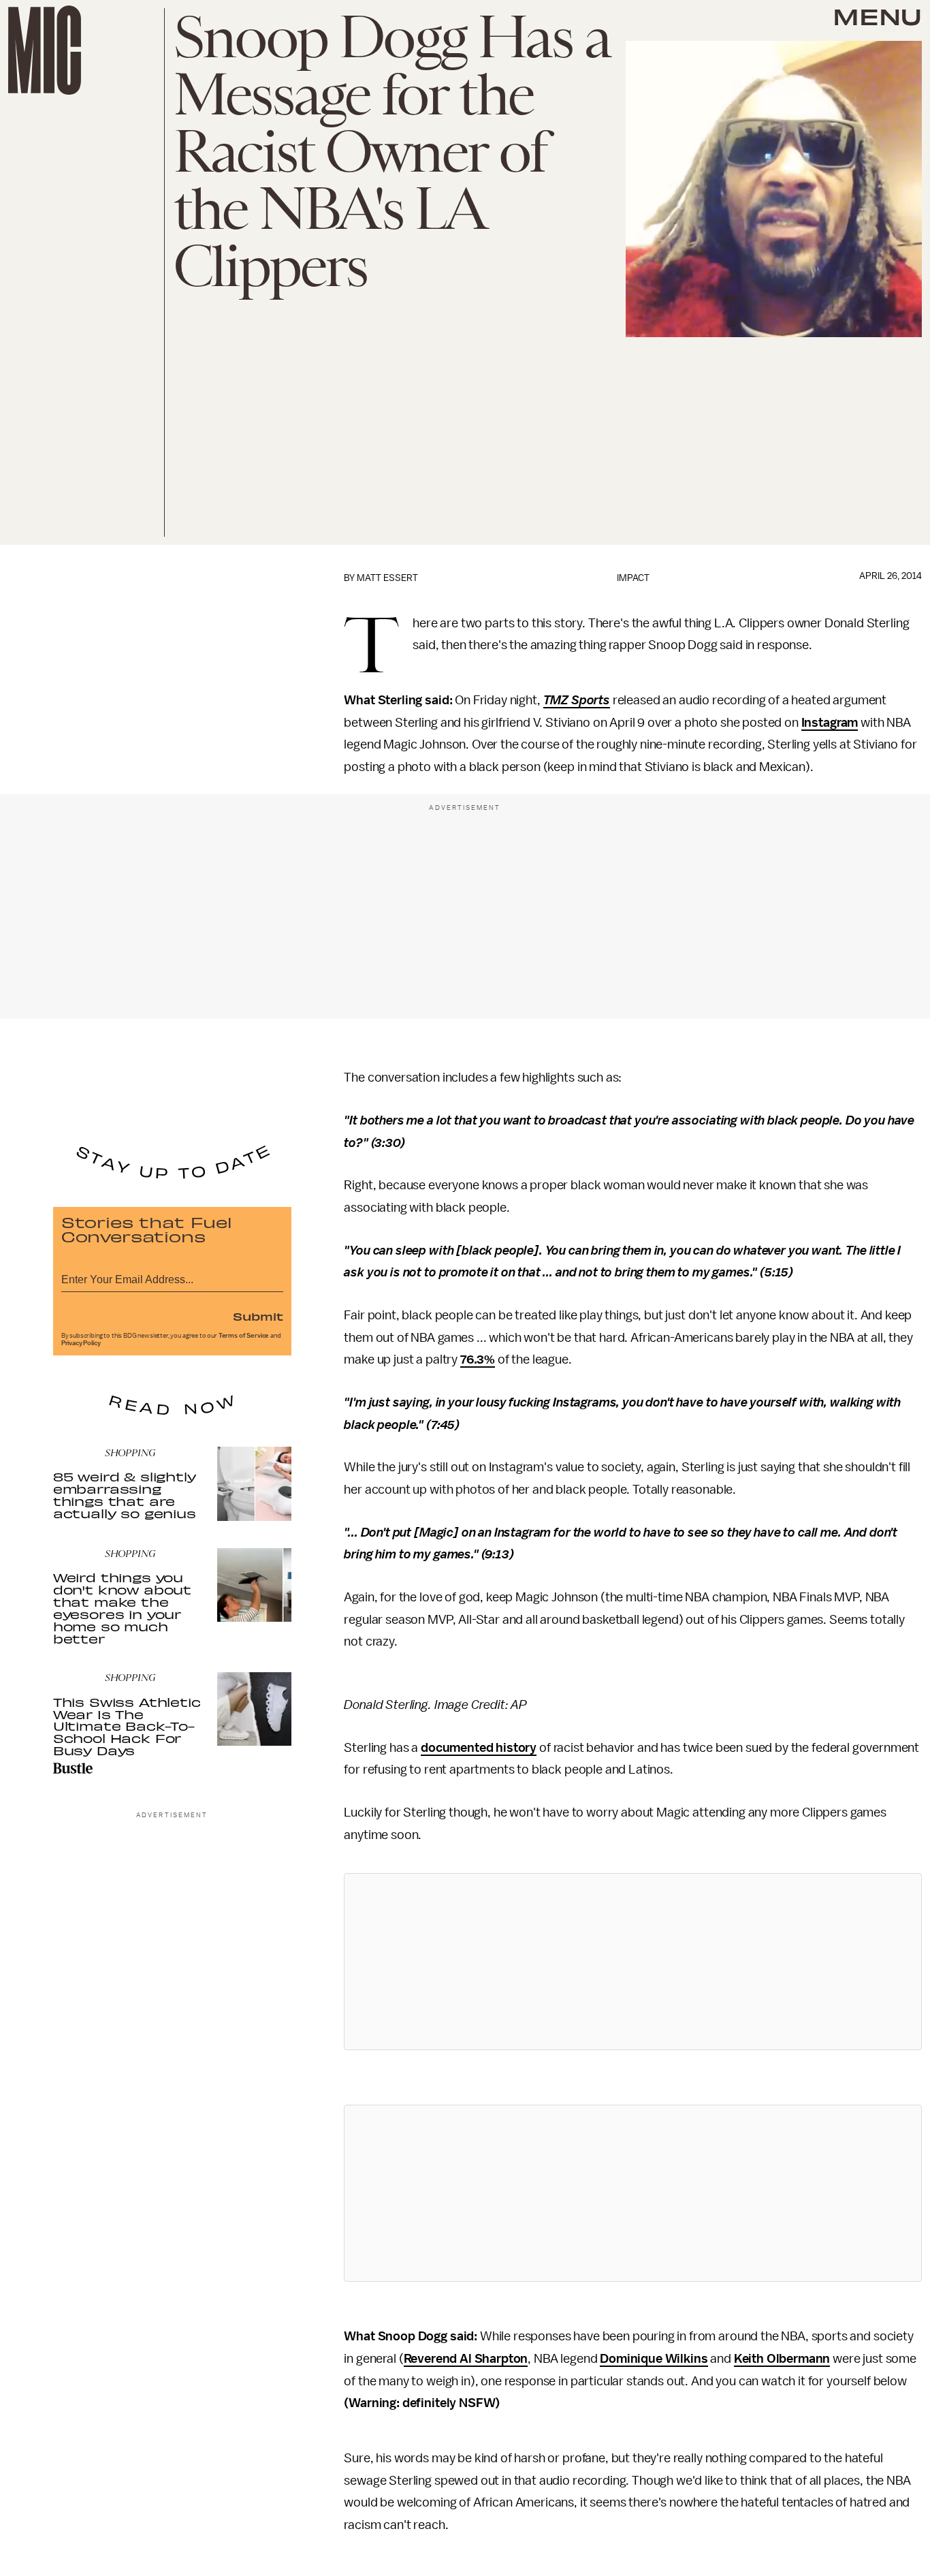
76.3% (478, 1360)
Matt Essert (387, 578)
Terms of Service (244, 1336)
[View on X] (633, 1962)
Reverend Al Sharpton (466, 2359)
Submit (258, 1316)
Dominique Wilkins (654, 2359)
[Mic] (45, 50)
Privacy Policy (81, 1343)
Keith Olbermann (782, 2359)
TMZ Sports (577, 700)
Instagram (830, 723)
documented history (479, 1748)
